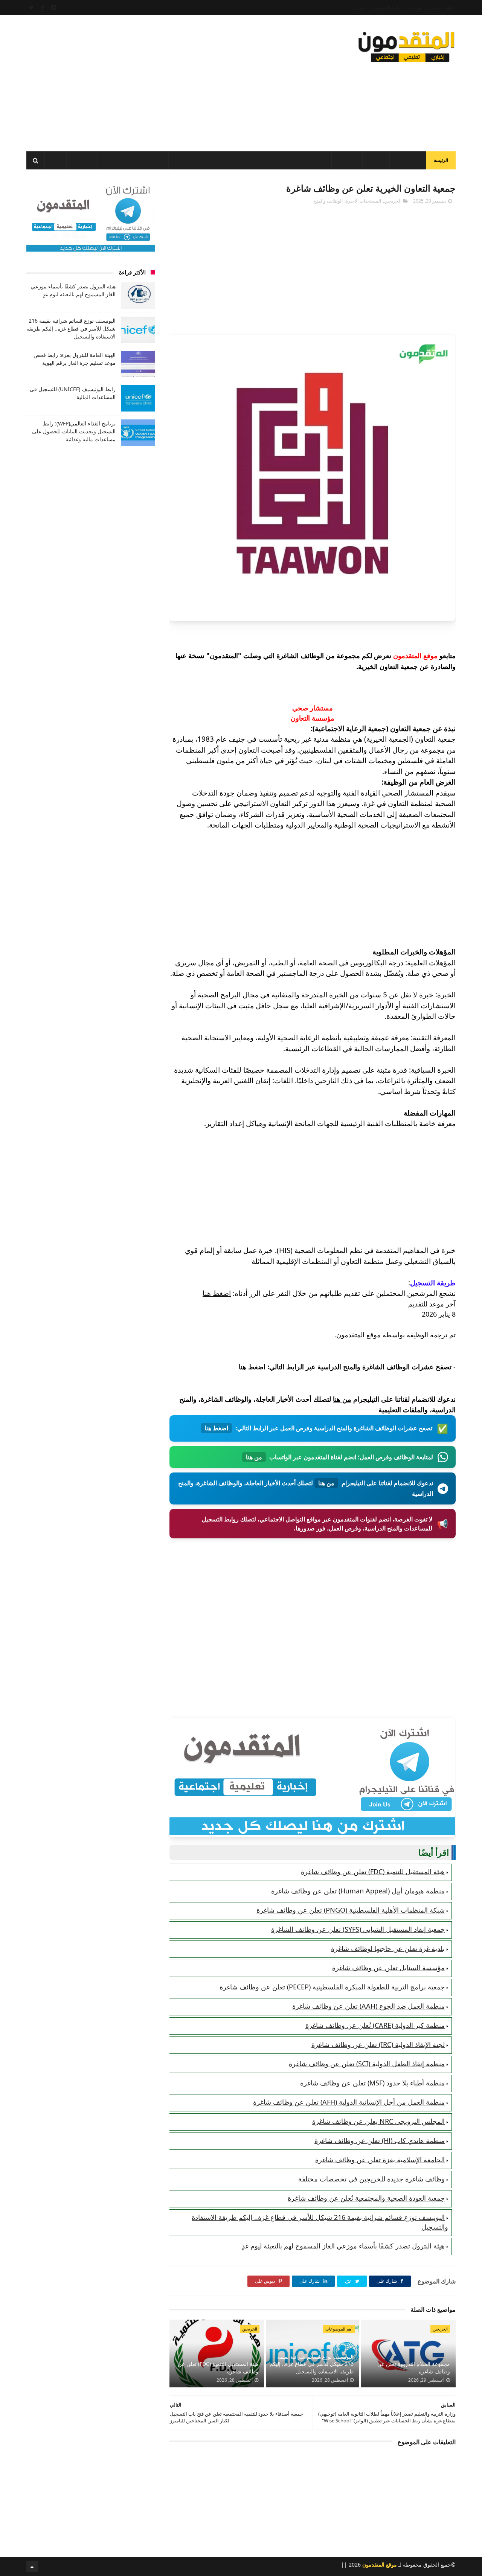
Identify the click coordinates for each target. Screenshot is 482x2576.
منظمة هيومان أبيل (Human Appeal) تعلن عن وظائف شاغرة (358, 1891)
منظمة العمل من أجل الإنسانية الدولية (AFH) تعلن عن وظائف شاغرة (349, 2102)
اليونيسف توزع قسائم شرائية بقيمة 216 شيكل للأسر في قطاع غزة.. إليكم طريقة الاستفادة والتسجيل (312, 2364)
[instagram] (53, 8)
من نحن (415, 8)
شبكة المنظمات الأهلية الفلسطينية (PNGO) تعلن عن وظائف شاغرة (351, 1910)
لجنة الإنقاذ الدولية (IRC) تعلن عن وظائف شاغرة (378, 2044)
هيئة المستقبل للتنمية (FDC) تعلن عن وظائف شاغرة (373, 1872)
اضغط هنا (217, 1293)
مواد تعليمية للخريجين (304, 161)
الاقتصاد (228, 161)
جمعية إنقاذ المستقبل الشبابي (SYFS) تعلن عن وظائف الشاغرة (358, 1929)
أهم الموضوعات (339, 2329)
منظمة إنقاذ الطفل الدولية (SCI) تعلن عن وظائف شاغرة (367, 2064)
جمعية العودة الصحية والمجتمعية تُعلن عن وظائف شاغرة (366, 2198)
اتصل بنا (360, 8)
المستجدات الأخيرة (363, 201)
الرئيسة (441, 160)
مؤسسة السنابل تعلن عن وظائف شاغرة (388, 1968)
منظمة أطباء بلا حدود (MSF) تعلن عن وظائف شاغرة (372, 2083)
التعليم (349, 161)
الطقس (81, 161)
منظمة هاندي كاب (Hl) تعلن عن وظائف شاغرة (380, 2140)
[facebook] (43, 8)
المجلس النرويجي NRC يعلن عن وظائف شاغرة (378, 2121)
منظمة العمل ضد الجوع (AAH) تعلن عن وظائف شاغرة (368, 2006)
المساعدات (408, 161)
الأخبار (376, 161)
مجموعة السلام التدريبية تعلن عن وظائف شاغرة (414, 2368)
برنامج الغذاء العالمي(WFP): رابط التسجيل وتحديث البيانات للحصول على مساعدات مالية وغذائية (74, 431)
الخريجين (259, 161)
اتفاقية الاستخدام (441, 8)
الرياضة (154, 161)
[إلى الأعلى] (32, 2567)
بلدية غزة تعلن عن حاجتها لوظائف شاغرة (388, 1948)
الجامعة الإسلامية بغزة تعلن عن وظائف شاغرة (380, 2160)
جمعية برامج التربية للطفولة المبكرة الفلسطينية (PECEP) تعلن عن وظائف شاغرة (332, 1987)
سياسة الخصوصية (387, 8)
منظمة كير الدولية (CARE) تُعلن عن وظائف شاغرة (375, 2025)
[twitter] (31, 8)
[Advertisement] (163, 81)
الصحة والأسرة (118, 161)
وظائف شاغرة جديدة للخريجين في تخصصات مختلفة (371, 2179)
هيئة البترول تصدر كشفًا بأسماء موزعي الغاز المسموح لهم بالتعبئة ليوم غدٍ (343, 2246)
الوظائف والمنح (191, 161)
